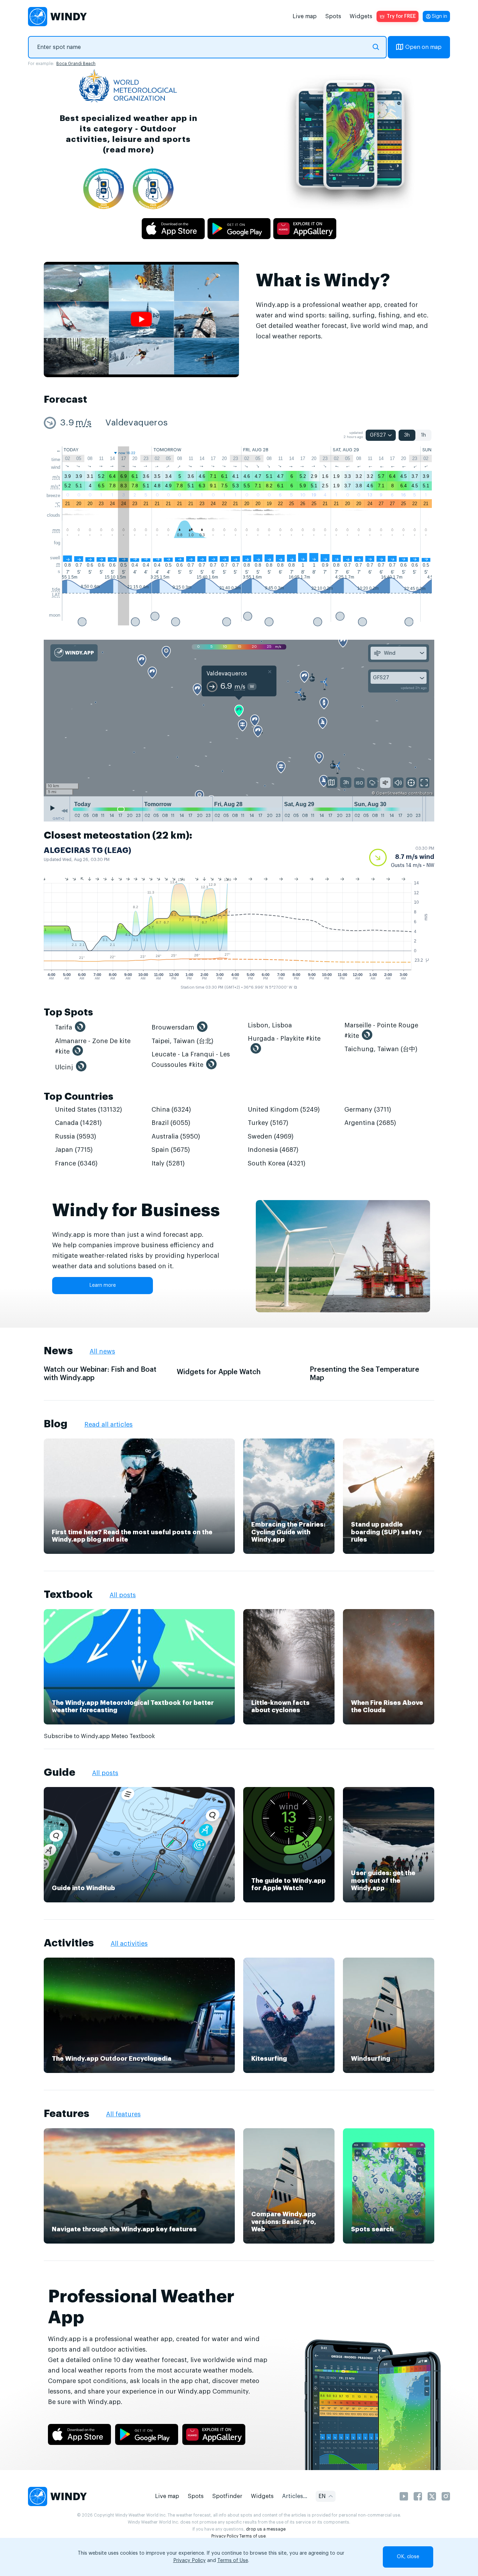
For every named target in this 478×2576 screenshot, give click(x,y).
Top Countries (79, 1097)
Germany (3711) (368, 1110)
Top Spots (68, 1012)
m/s (83, 423)
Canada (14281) (78, 1123)
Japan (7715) (74, 1150)
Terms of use (252, 2536)
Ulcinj (64, 1067)
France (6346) (76, 1163)
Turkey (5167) (268, 1123)
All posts (123, 1595)
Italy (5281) (168, 1163)
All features (123, 2114)
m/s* (55, 486)
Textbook (68, 1594)
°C (58, 504)
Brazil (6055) (171, 1123)
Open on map (423, 47)
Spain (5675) (171, 1150)
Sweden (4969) (271, 1136)
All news (102, 1351)
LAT (56, 595)
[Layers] (332, 782)
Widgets (361, 16)
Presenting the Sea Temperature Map (364, 1374)
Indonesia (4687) (273, 1150)
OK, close (408, 2557)
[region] (239, 718)
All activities (129, 1944)
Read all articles (108, 1425)
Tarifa (64, 1027)
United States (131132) (89, 1110)
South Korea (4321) (277, 1163)
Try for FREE (401, 16)
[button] (402, 858)
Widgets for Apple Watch (219, 1372)
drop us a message (266, 2529)
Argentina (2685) (370, 1123)
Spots (333, 16)
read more (128, 150)
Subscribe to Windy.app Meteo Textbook (99, 1736)
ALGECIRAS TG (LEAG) (87, 851)
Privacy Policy (225, 2536)
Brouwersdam (173, 1027)
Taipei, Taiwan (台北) (182, 1041)
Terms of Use (233, 2561)
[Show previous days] (64, 811)
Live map (305, 16)
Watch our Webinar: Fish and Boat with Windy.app (100, 1374)
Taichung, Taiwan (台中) (381, 1049)
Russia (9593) (76, 1136)
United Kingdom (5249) (284, 1110)
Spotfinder (227, 2496)
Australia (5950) (176, 1136)
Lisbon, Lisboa (270, 1025)
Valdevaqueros (136, 423)
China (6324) (171, 1110)
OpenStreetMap (392, 793)
